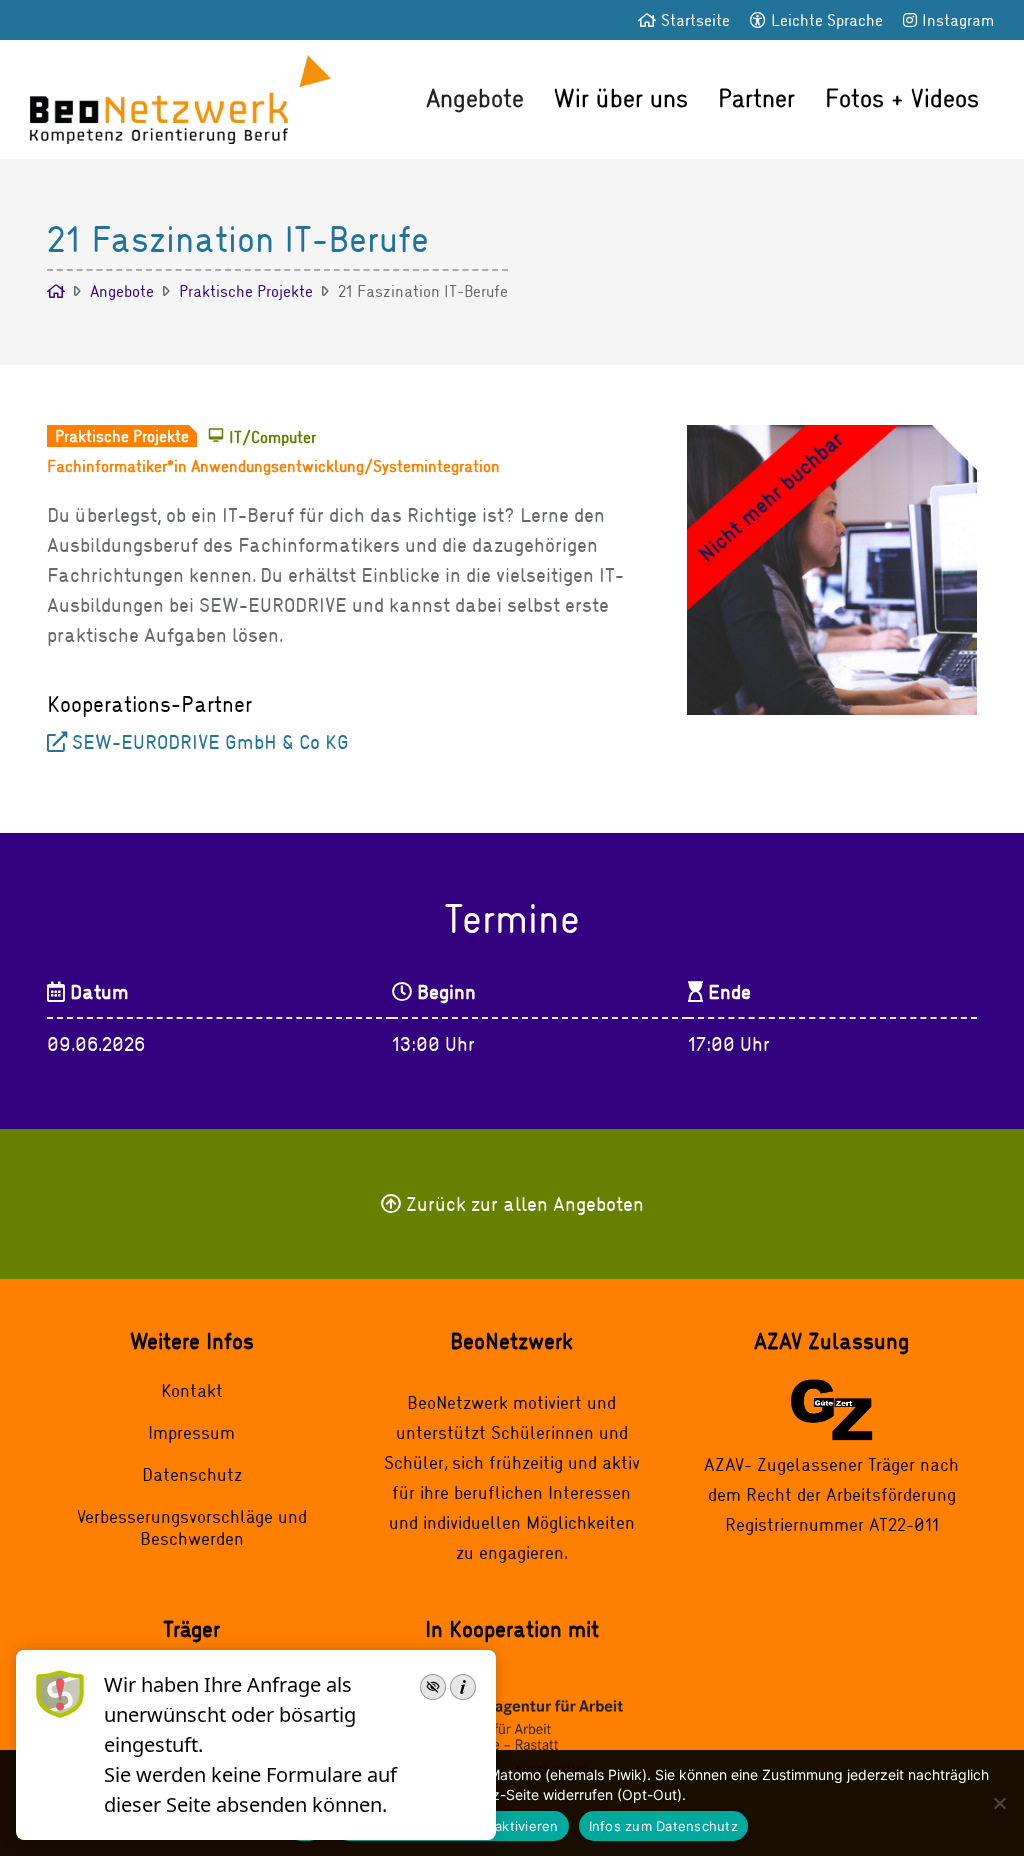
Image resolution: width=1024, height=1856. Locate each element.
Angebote (475, 97)
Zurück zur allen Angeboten (525, 1203)
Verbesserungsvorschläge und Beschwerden (192, 1527)
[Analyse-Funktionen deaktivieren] (999, 1803)
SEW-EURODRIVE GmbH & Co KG (210, 741)
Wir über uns (621, 97)
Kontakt (192, 1390)
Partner (756, 97)
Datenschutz (192, 1474)
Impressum (191, 1432)
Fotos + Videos (902, 97)
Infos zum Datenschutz (663, 1826)
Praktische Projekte (246, 290)
